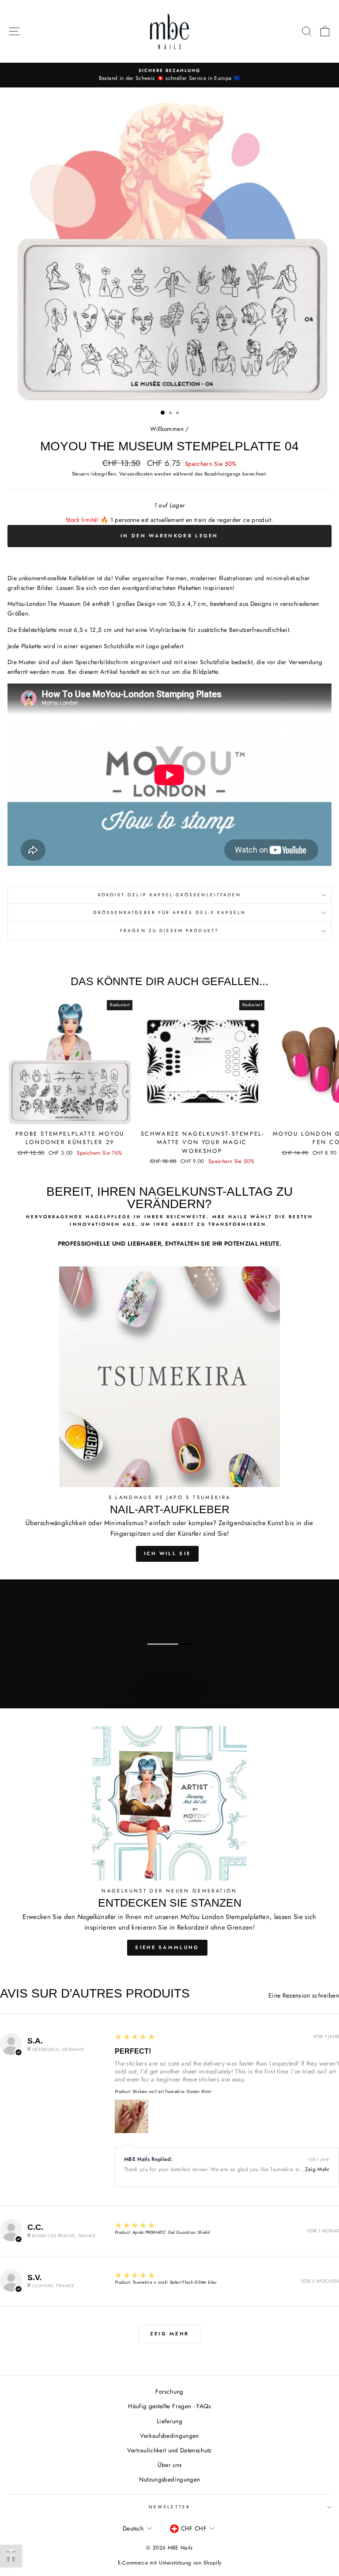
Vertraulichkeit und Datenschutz (169, 2450)
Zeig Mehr (317, 2169)
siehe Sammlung (167, 1947)
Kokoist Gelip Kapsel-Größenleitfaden (169, 895)
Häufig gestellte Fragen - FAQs (169, 2406)
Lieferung (169, 2421)
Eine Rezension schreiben (304, 1995)
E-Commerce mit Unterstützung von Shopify (170, 2563)
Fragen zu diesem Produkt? (169, 931)
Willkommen (167, 429)
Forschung (169, 2391)
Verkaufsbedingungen (169, 2436)
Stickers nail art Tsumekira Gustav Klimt (172, 2091)
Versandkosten (136, 474)
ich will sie (168, 1553)
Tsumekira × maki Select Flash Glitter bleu (174, 2282)
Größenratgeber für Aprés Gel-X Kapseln (169, 912)
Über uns (170, 2465)
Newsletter (169, 2507)
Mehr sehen (169, 1700)
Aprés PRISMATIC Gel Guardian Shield (171, 2232)
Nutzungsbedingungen (169, 2479)
